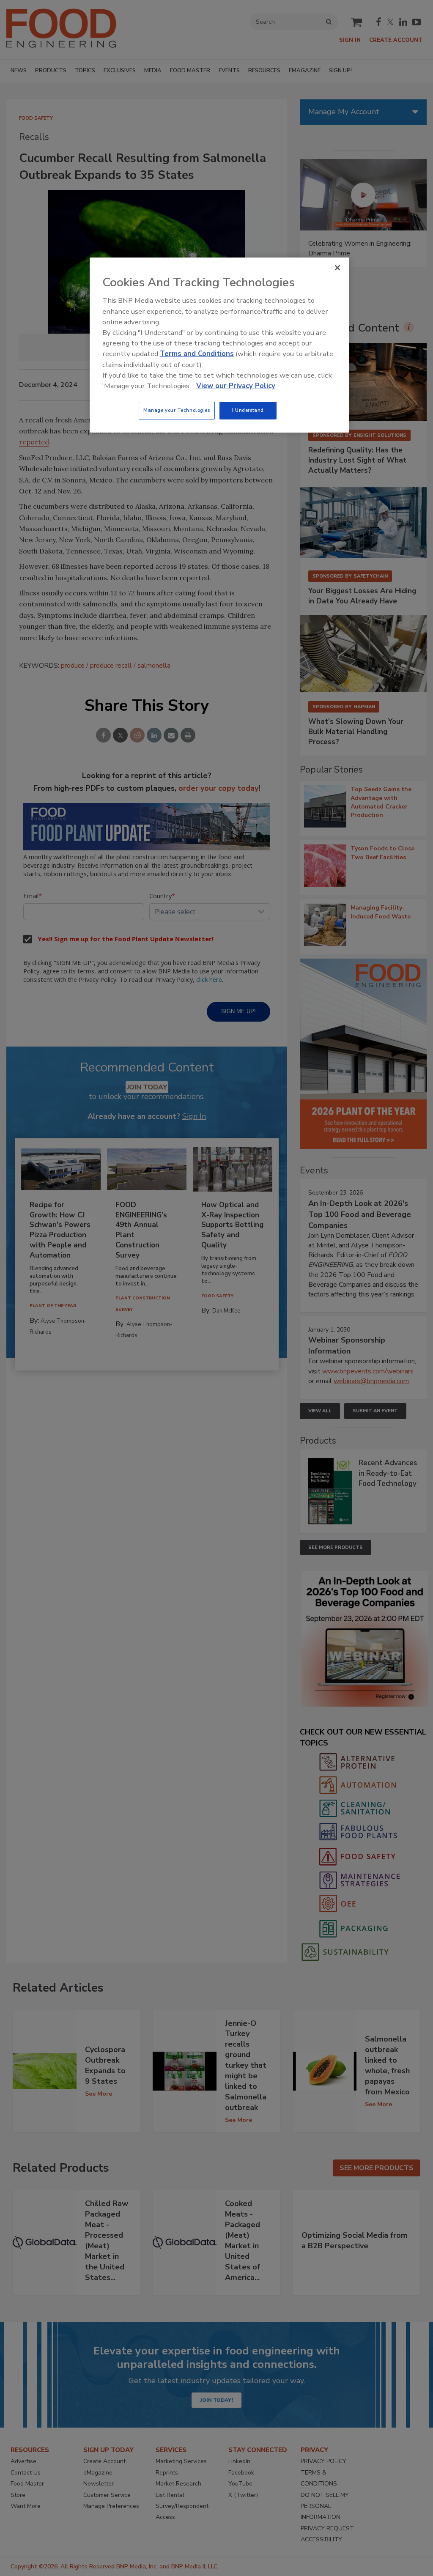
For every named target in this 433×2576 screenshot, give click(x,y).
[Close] (337, 268)
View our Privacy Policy (236, 386)
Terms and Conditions (197, 354)
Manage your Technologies (177, 410)
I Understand (248, 410)
